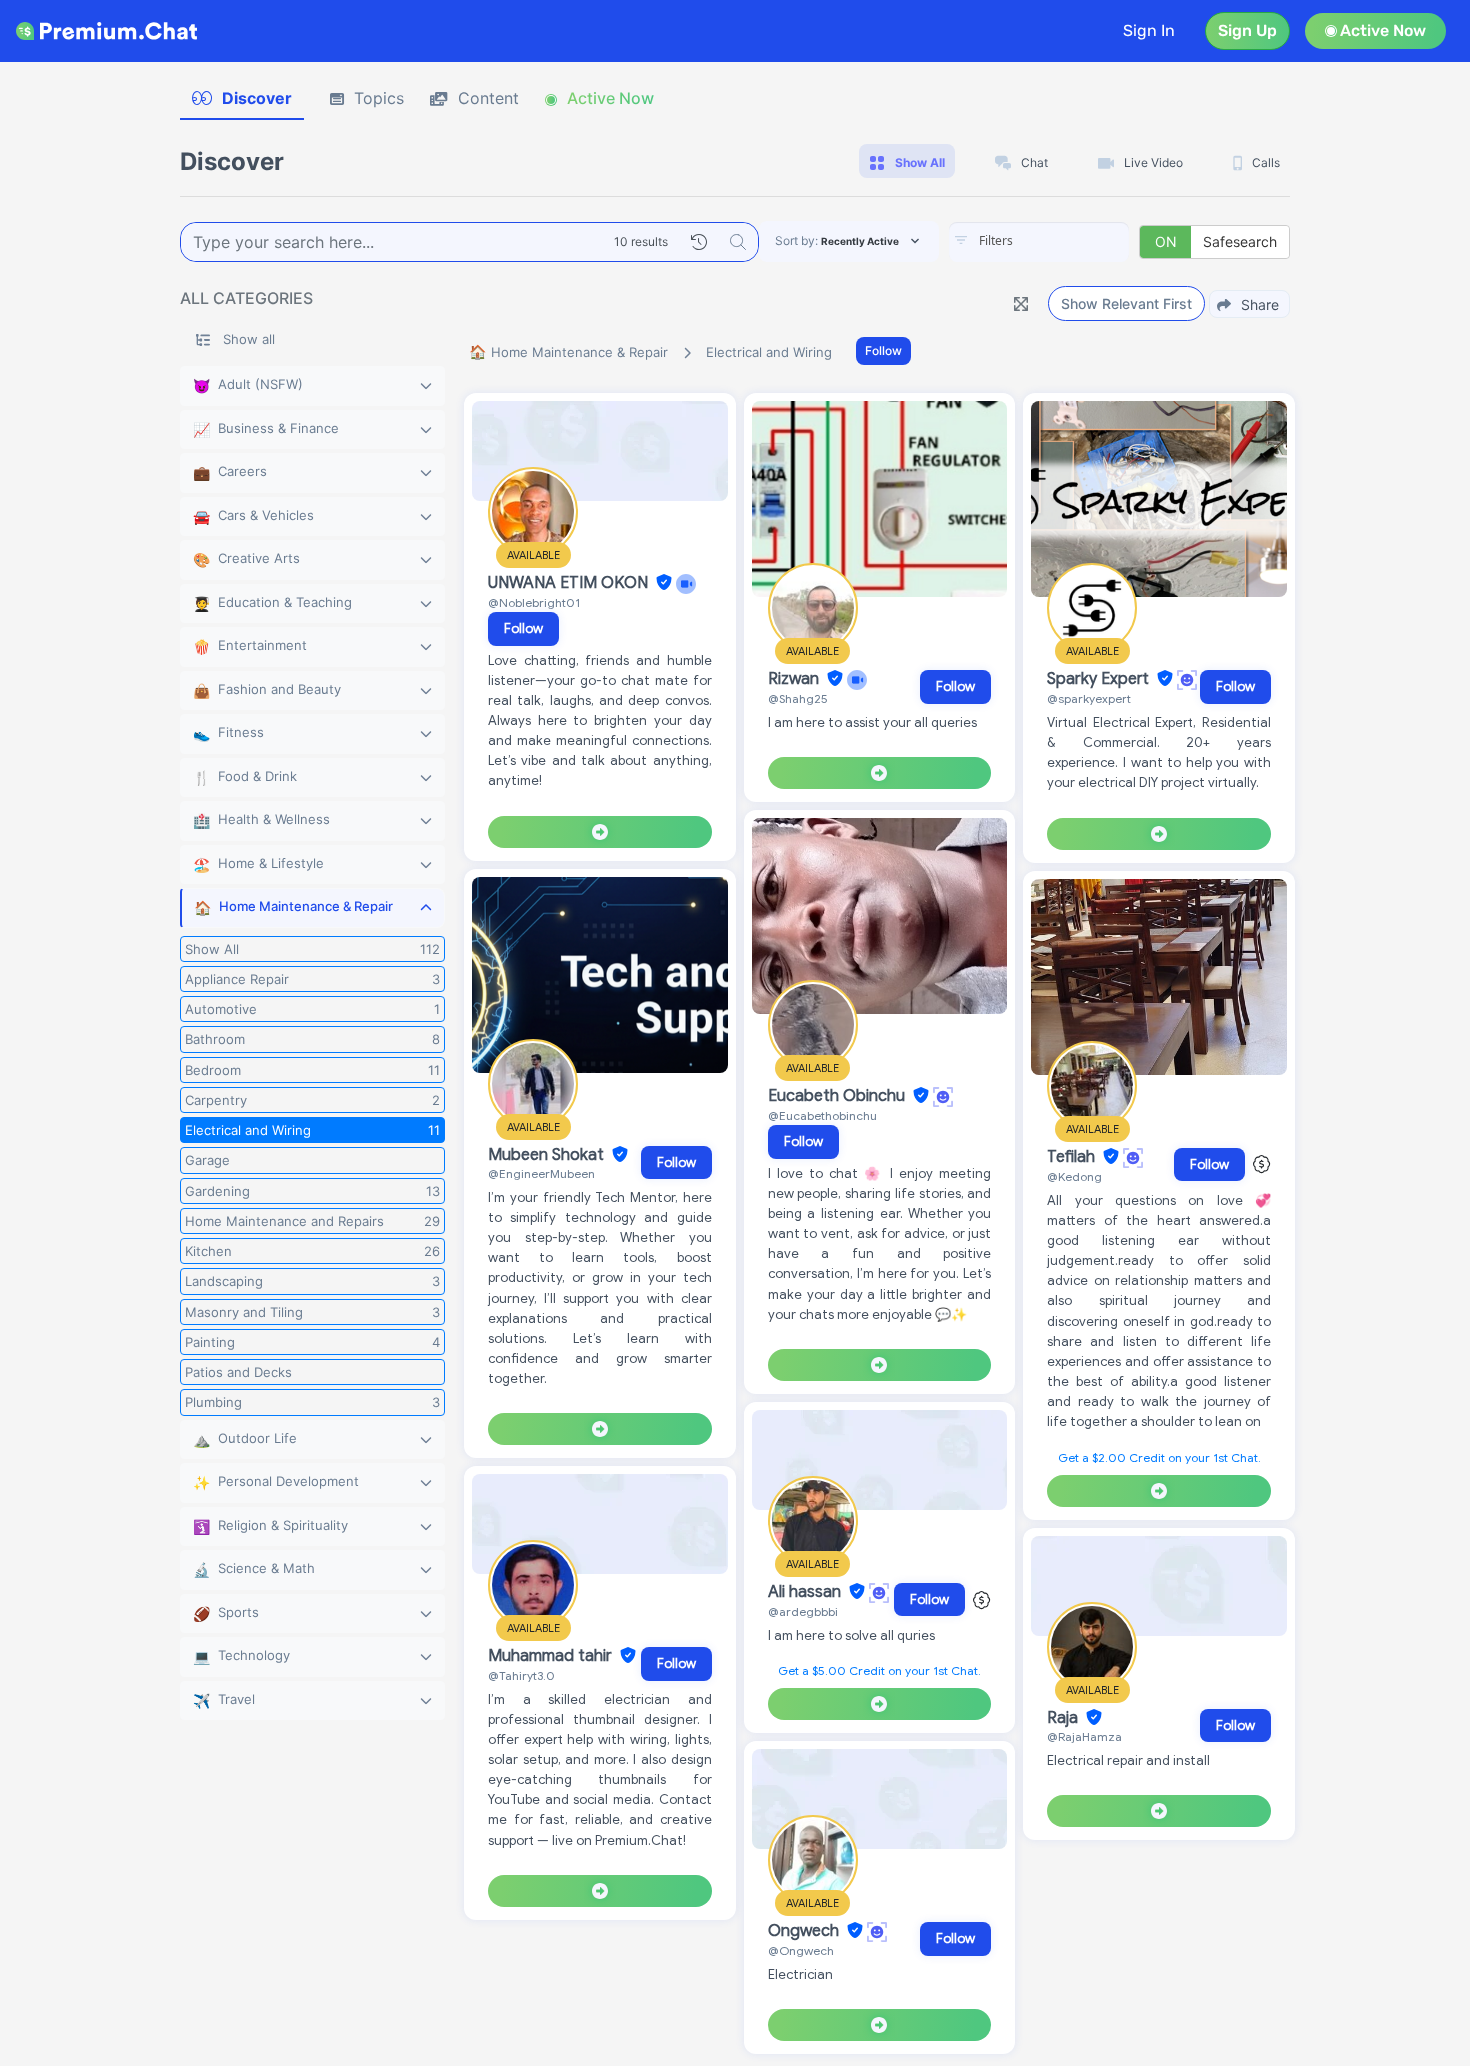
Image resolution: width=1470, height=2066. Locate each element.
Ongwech (805, 1931)
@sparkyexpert (1089, 698)
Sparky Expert (1100, 679)
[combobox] (1039, 242)
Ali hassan (806, 1592)
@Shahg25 (798, 698)
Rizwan (795, 679)
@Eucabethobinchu (822, 1115)
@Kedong (1074, 1176)
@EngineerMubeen (541, 1173)
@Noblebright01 (534, 602)
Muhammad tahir (552, 1656)
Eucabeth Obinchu (838, 1096)
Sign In (1149, 30)
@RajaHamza (1084, 1736)
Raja (1064, 1718)
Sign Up (1247, 30)
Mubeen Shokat (548, 1155)
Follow (883, 350)
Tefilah (1073, 1157)
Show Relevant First (1126, 303)
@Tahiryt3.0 (521, 1675)
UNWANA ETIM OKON (570, 583)
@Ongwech (801, 1950)
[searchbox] (1069, 241)
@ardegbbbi (803, 1611)
